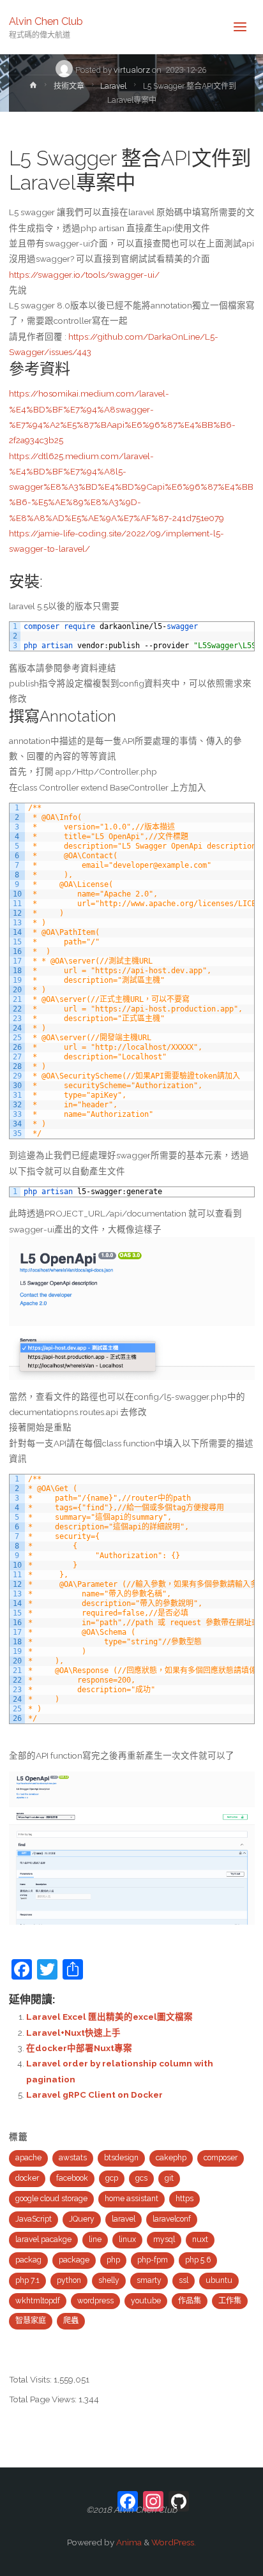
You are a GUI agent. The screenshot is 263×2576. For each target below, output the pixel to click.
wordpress (95, 2301)
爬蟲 (71, 2321)
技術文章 (69, 86)
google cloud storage (51, 2199)
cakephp (171, 2158)
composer (221, 2158)
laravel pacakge (43, 2239)
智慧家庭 (31, 2321)
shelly (109, 2280)
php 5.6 (198, 2260)
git (169, 2178)
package (74, 2260)
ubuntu (219, 2280)
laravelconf (172, 2219)
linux (127, 2239)
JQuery (82, 2219)
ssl (184, 2280)
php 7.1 (27, 2280)
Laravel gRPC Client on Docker (94, 2095)
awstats (73, 2158)
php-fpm (153, 2260)
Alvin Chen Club (46, 21)
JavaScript (34, 2219)
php (113, 2260)
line (95, 2239)
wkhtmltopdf (38, 2301)
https (184, 2199)
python (69, 2280)
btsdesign (121, 2158)
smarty (149, 2280)
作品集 (190, 2301)
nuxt (200, 2239)
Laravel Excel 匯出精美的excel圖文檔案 (109, 2017)
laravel (124, 2219)
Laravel (113, 86)
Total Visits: (31, 2379)
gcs (141, 2178)
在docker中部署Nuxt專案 (79, 2048)
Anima (128, 2542)
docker (27, 2178)
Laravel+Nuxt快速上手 (73, 2033)
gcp (112, 2178)
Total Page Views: (44, 2399)
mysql (164, 2239)
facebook (72, 2178)
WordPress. (174, 2542)
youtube (146, 2301)
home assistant (131, 2199)
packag (28, 2260)
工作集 (230, 2301)
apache (28, 2158)
